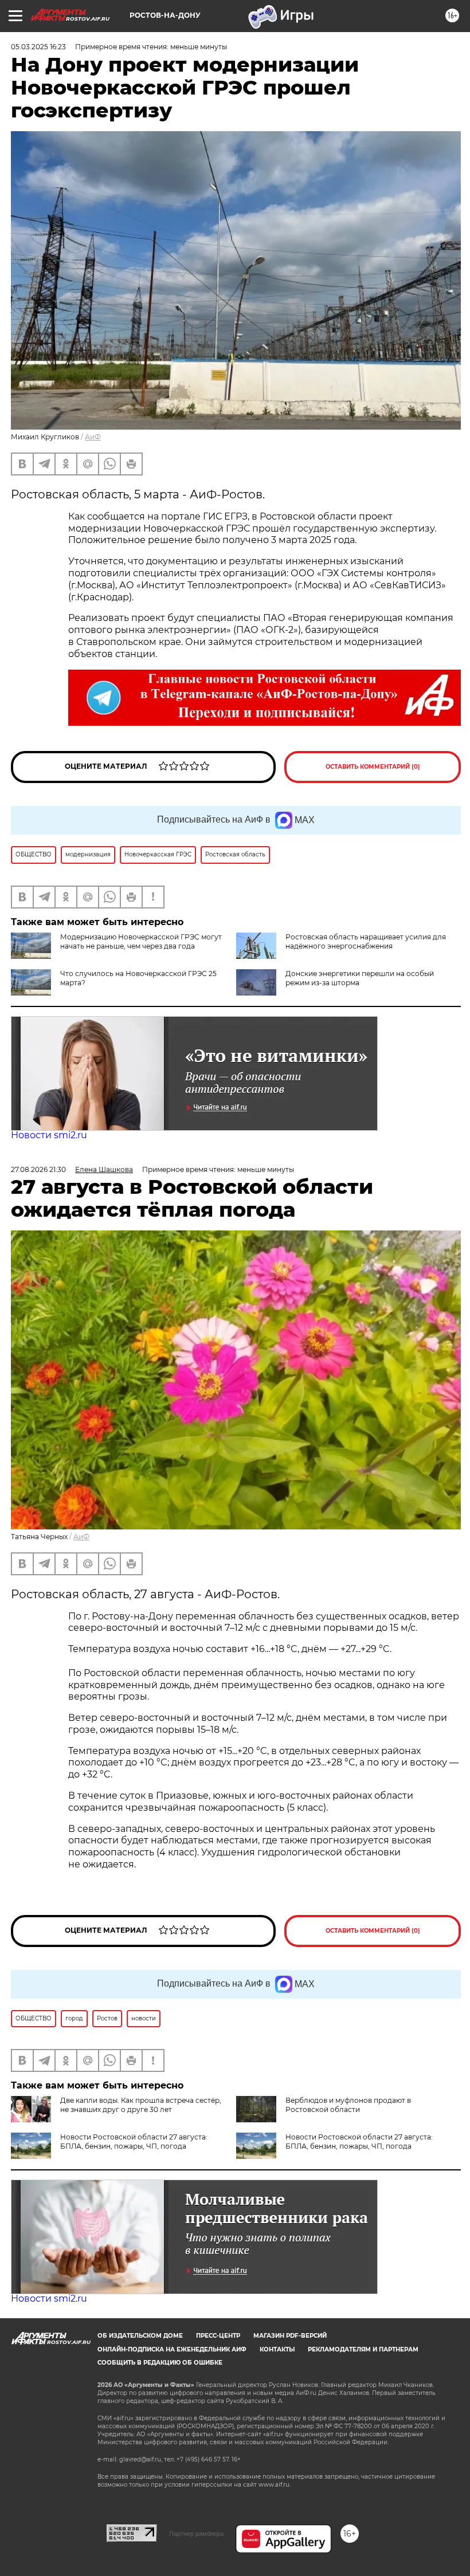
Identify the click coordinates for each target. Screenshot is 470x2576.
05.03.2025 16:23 (38, 47)
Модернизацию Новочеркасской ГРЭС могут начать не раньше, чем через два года (141, 941)
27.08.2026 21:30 (38, 1169)
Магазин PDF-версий (290, 2336)
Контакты (277, 2349)
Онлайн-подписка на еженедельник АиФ (172, 2349)
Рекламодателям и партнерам (363, 2349)
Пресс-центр (218, 2336)
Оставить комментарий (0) (373, 767)
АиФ (93, 437)
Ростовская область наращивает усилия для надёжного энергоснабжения (366, 941)
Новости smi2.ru (49, 1135)
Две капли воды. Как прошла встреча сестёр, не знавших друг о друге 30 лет (141, 2105)
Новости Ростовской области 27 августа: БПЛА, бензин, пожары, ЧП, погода (134, 2142)
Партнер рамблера (196, 2534)
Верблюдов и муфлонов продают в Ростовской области (348, 2105)
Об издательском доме (140, 2336)
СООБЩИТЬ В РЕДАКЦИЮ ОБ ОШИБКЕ (160, 2363)
